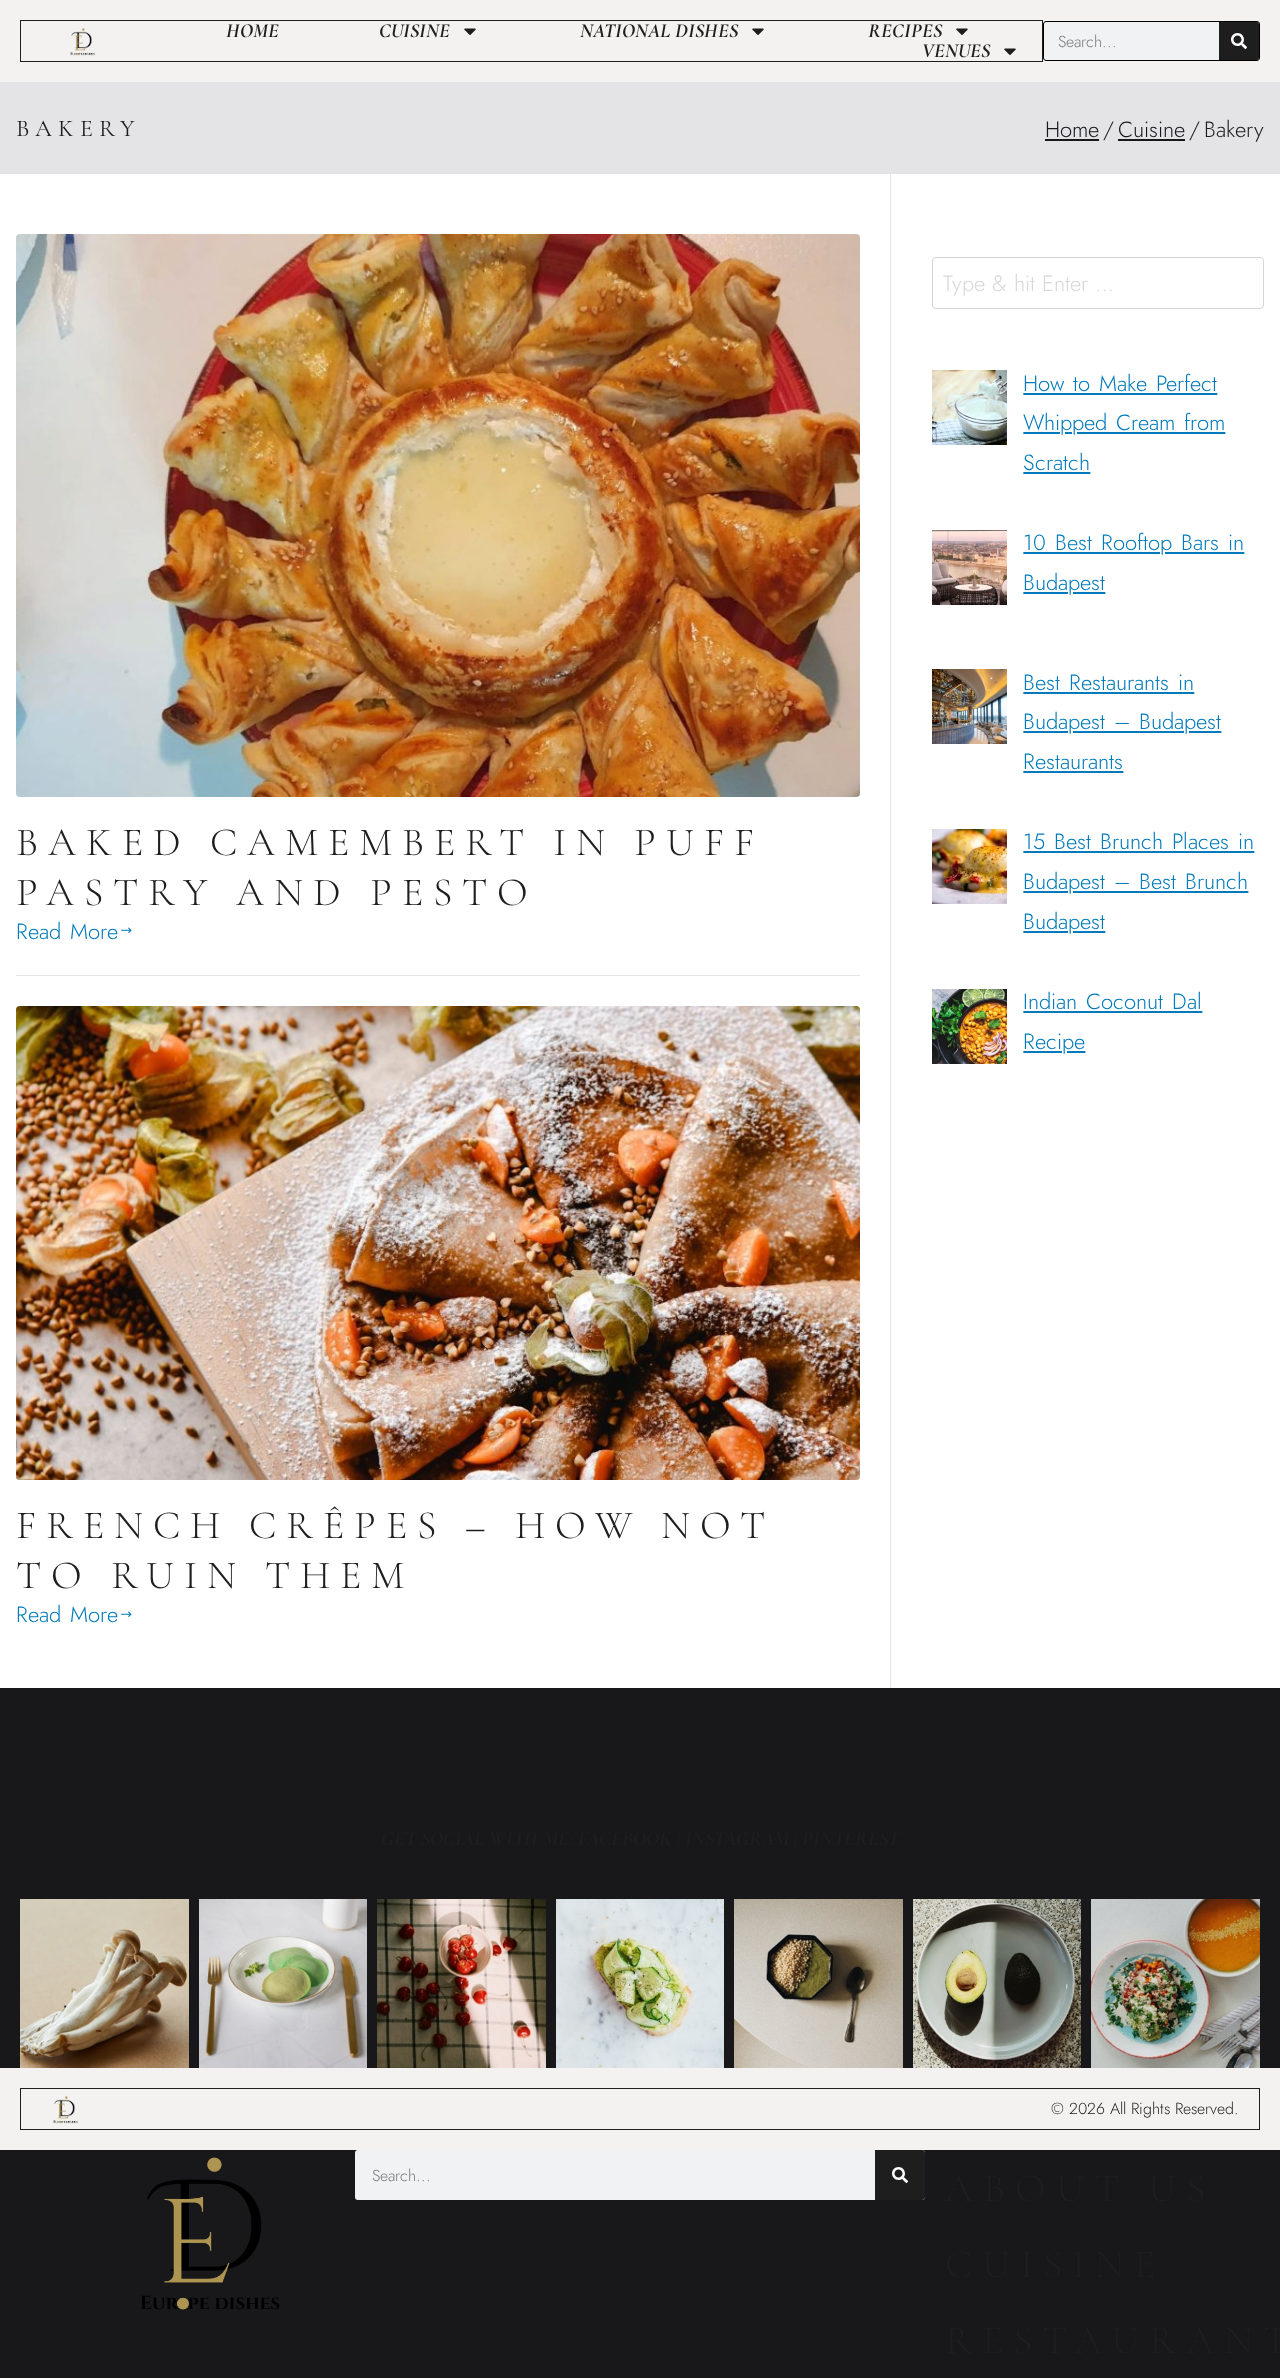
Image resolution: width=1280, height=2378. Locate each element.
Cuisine (414, 31)
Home (252, 31)
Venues (956, 51)
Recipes (905, 31)
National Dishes (659, 31)
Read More (67, 931)
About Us (1080, 2188)
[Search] (1239, 41)
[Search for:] (1098, 283)
